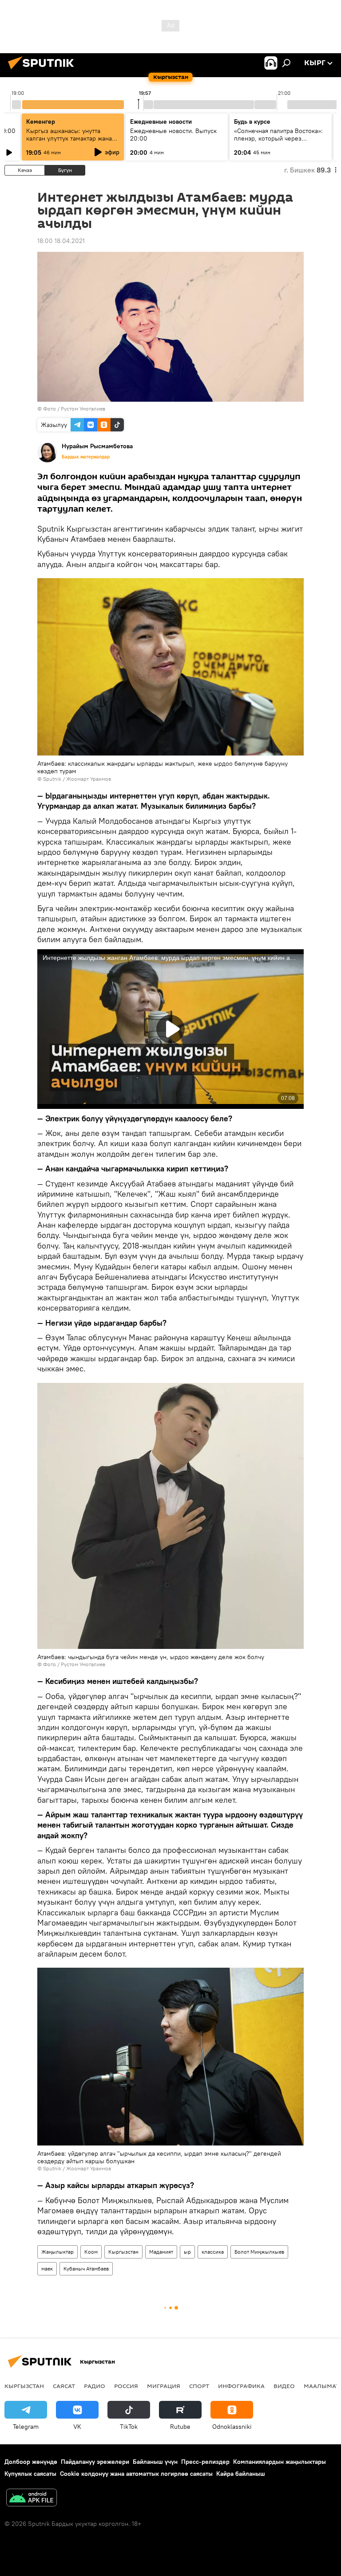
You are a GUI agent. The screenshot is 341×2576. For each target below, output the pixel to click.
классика (213, 2252)
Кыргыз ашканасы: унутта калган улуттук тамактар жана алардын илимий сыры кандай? (72, 138)
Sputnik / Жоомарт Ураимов (77, 779)
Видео (284, 2386)
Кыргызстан (123, 2252)
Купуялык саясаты (30, 2474)
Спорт (199, 2386)
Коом (91, 2252)
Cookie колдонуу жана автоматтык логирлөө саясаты (136, 2474)
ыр (187, 2252)
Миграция (164, 2386)
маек (47, 2269)
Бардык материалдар (86, 457)
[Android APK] (32, 2499)
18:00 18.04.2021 (61, 241)
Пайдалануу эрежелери (95, 2462)
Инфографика (241, 2386)
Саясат (64, 2386)
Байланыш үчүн (155, 2462)
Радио (95, 2386)
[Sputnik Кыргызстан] (44, 70)
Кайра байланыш (241, 2474)
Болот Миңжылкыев (259, 2252)
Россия (126, 2386)
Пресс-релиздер (205, 2462)
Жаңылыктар (57, 2252)
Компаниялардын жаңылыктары (280, 2462)
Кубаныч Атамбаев (86, 2269)
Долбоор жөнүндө (31, 2462)
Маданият (161, 2252)
